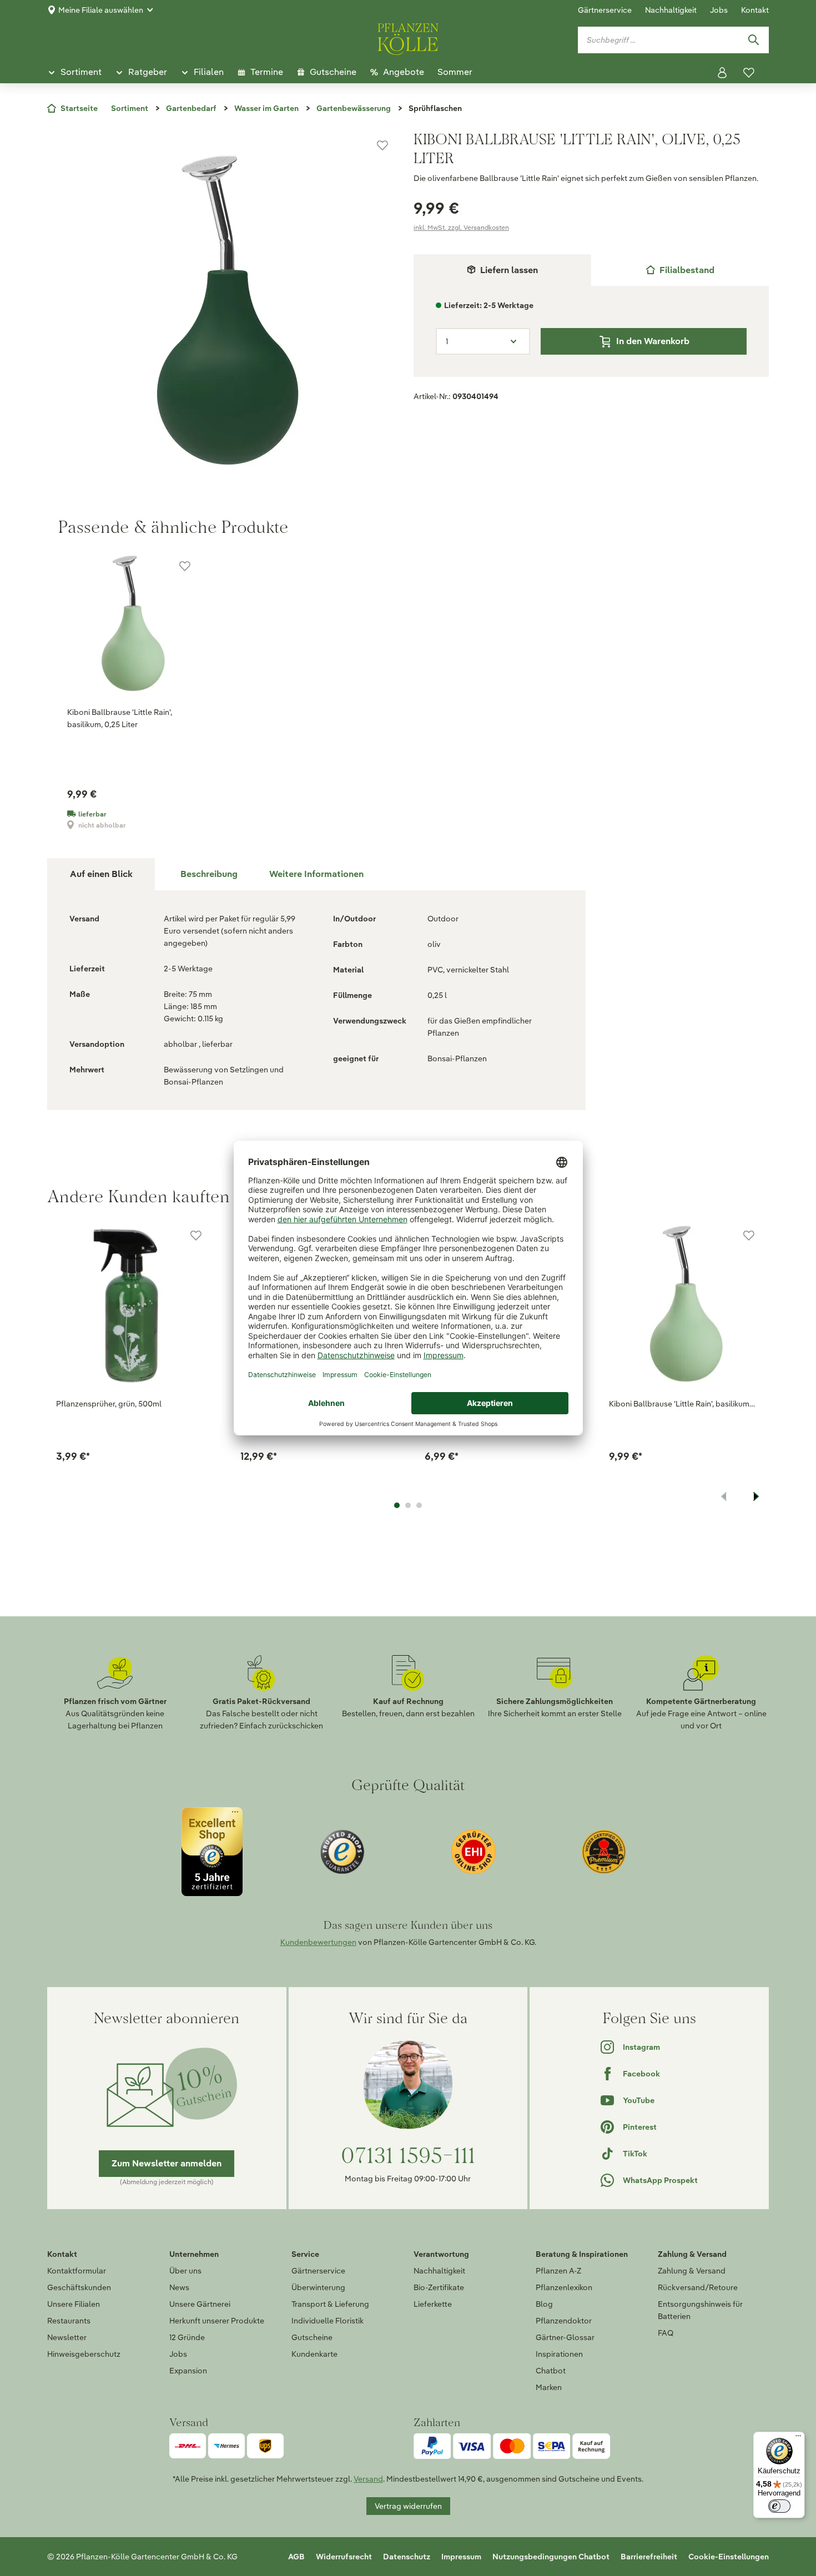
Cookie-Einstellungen (729, 2557)
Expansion (188, 2371)
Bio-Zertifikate (439, 2287)
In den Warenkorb (653, 341)
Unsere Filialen (74, 2304)
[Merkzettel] (749, 73)
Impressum (461, 2557)
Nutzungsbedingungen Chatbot (551, 2557)
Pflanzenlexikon (564, 2287)
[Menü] (798, 2438)
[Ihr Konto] (722, 73)
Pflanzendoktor (564, 2321)
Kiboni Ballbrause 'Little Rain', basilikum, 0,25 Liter (120, 718)
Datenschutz (407, 2557)
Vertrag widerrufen (408, 2506)
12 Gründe (187, 2337)
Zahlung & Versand (692, 2271)
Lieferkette (433, 2304)
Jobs (719, 10)
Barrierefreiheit (649, 2557)
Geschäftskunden (79, 2287)
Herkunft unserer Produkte (217, 2321)
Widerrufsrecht (344, 2557)
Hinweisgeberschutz (84, 2354)
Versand (368, 2479)
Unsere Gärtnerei (200, 2304)
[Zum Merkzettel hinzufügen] (382, 145)
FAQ (666, 2333)
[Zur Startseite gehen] (408, 37)
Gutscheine (312, 2337)
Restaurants (69, 2321)
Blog (544, 2304)
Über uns (185, 2271)
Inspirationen (559, 2354)
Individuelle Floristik (328, 2321)
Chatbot (551, 2371)
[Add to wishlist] (196, 1236)
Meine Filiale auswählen (101, 10)
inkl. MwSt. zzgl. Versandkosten (461, 227)
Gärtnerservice (605, 10)
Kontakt (755, 10)
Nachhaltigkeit (671, 10)
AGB (296, 2557)
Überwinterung (318, 2287)
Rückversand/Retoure (698, 2287)
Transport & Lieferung (330, 2304)
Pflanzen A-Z (558, 2271)
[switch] (779, 2506)
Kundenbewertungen (318, 1942)
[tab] (680, 270)
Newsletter (67, 2337)
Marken (549, 2387)
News (179, 2287)
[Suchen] (753, 40)
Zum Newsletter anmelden (167, 2163)
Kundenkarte (314, 2354)
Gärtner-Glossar (565, 2337)
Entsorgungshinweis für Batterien (700, 2310)
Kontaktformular (77, 2271)
